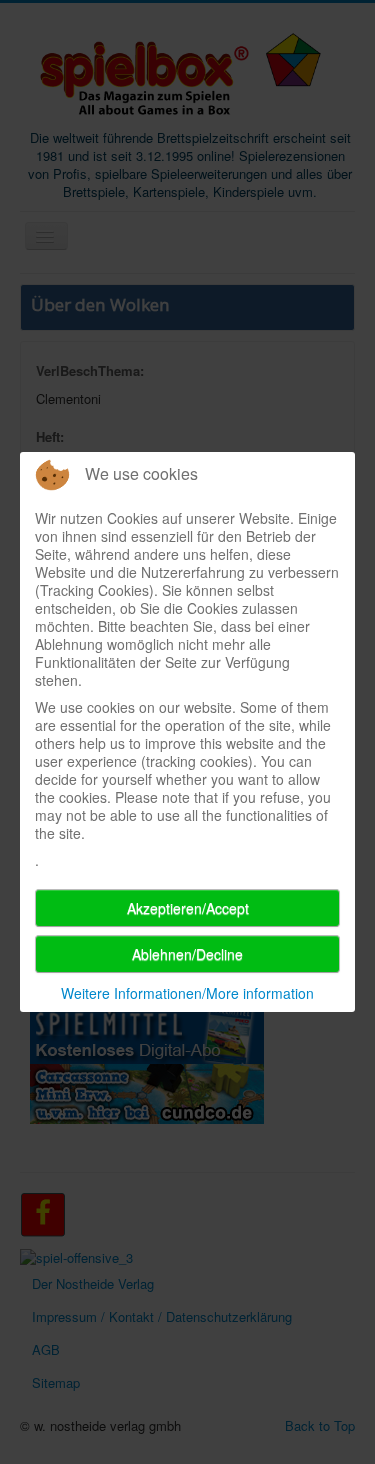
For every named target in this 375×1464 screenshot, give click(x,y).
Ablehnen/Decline (187, 954)
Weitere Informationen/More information (187, 993)
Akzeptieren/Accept (188, 908)
